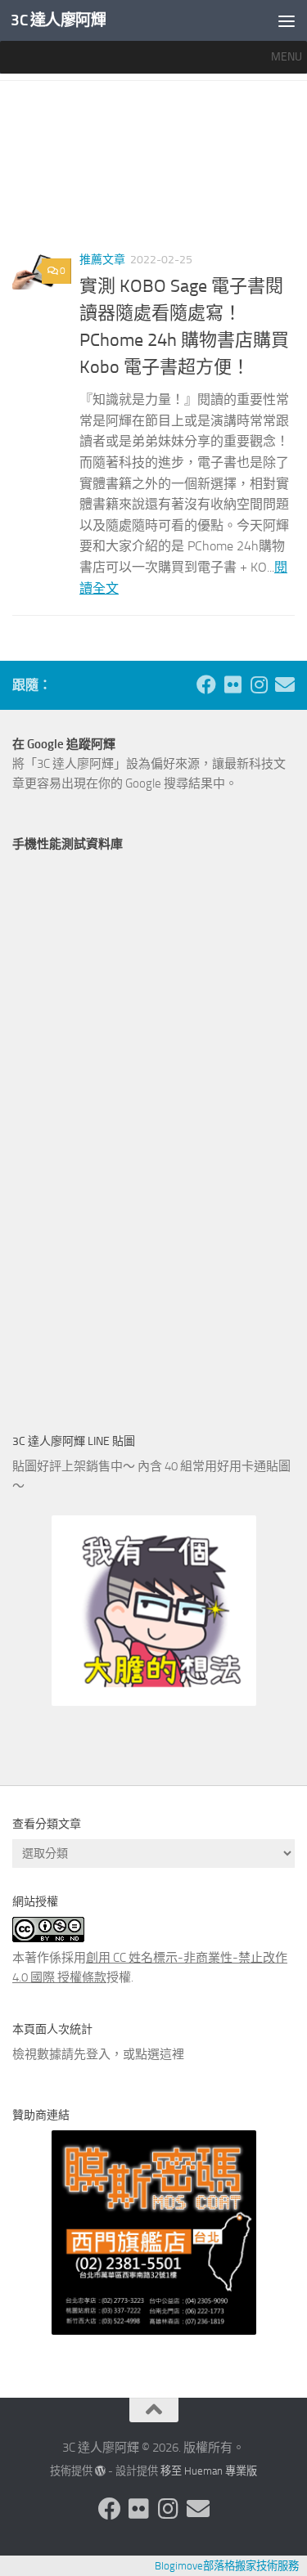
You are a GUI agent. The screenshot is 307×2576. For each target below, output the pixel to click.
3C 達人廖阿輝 (58, 20)
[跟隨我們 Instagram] (259, 684)
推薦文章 (102, 260)
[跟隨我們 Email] (285, 684)
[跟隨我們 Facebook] (206, 684)
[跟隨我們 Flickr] (233, 684)
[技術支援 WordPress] (100, 2471)
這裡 (172, 2054)
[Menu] (287, 20)
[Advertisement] (153, 172)
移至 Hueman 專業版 (209, 2471)
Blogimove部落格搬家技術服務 (227, 2566)
